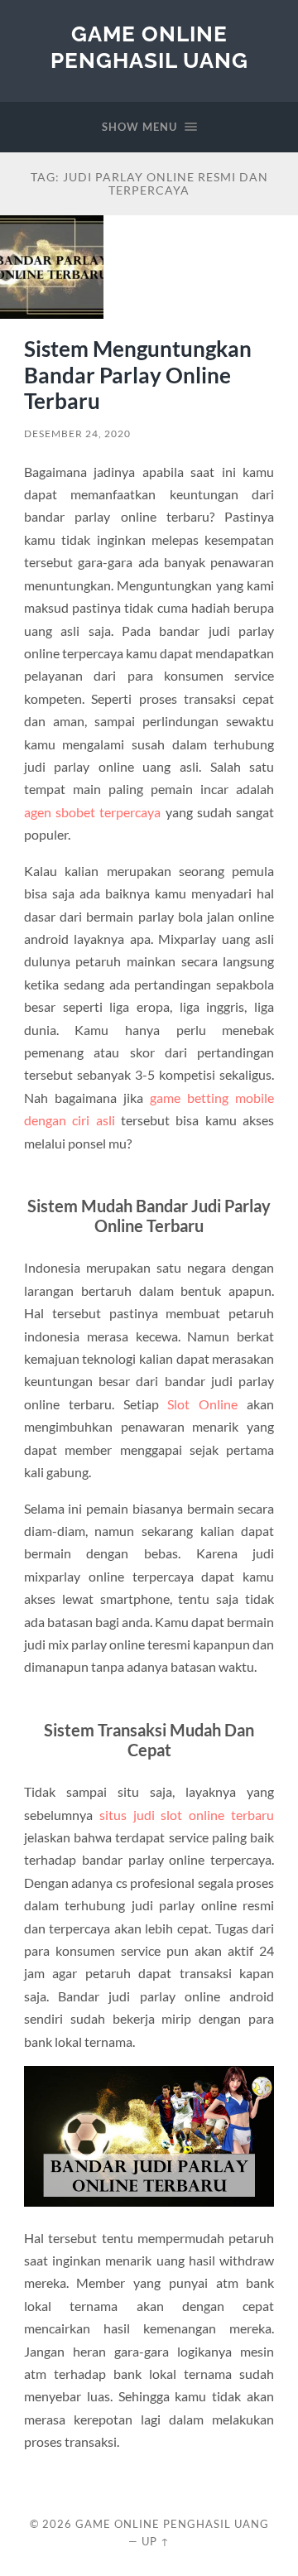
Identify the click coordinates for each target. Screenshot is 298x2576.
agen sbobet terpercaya (93, 812)
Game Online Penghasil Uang (149, 47)
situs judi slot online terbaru (187, 1815)
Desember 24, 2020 (77, 433)
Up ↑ (156, 2541)
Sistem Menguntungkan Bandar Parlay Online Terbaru (138, 375)
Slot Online (202, 1404)
